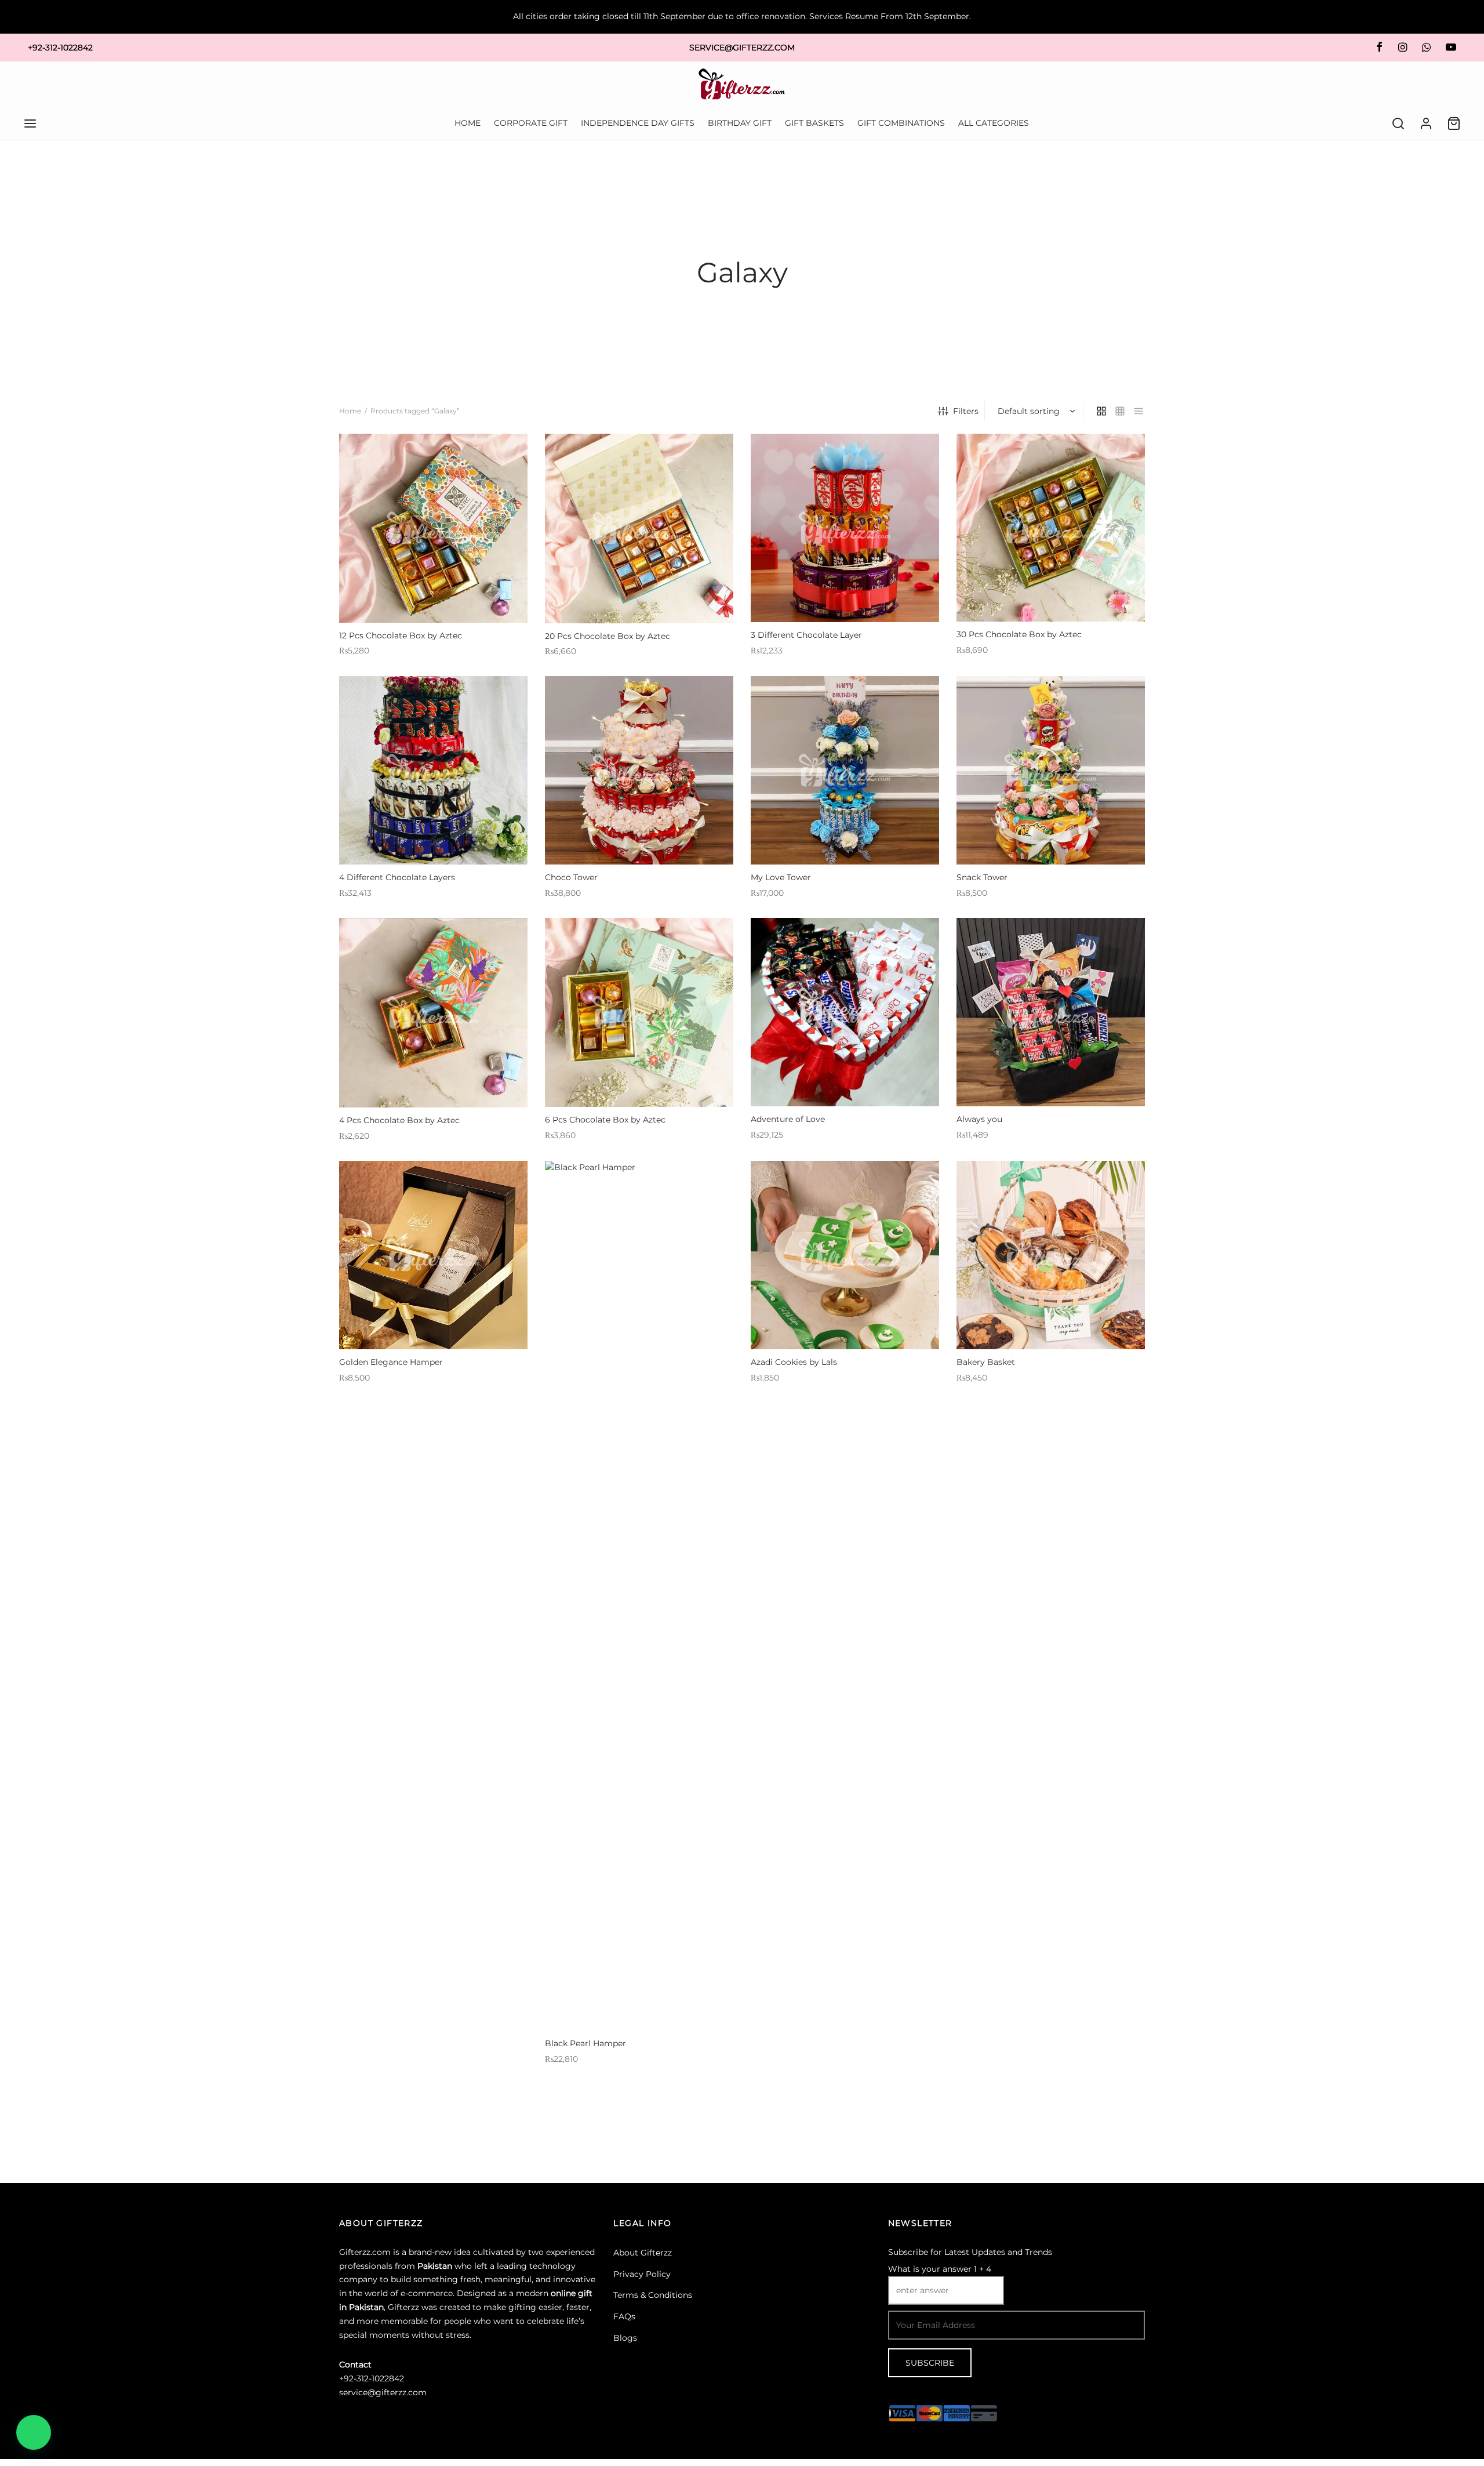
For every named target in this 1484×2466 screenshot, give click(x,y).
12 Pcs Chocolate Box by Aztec (401, 635)
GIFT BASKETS (814, 123)
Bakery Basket (986, 1362)
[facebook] (1379, 48)
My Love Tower (781, 877)
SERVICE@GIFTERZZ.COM (742, 48)
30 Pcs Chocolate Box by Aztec (1019, 634)
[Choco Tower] (639, 770)
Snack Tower (982, 877)
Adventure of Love (788, 1119)
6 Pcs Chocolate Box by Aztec (605, 1120)
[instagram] (1402, 48)
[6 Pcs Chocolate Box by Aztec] (639, 1012)
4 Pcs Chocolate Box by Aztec (399, 1120)
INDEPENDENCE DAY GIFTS (638, 123)
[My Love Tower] (845, 770)
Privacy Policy (642, 2274)
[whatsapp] (1426, 48)
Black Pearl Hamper (585, 2043)
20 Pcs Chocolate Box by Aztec (608, 636)
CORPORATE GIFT (531, 123)
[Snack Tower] (1051, 770)
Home (350, 411)
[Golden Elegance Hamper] (433, 1255)
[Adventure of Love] (845, 1012)
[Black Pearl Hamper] (639, 1596)
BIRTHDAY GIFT (740, 123)
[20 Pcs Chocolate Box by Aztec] (639, 529)
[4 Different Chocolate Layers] (433, 770)
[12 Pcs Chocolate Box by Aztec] (433, 528)
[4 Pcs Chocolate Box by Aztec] (433, 1013)
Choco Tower (571, 877)
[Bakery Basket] (1051, 1255)
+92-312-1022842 (60, 48)
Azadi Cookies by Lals (794, 1362)
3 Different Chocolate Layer (806, 635)
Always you (979, 1119)
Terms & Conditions (653, 2295)
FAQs (624, 2316)
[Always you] (1051, 1012)
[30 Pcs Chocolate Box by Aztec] (1051, 528)
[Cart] (1454, 124)
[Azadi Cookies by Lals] (845, 1255)
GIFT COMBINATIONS (901, 123)
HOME (468, 123)
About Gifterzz (643, 2253)
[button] (34, 2432)
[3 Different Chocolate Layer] (845, 528)
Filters (966, 411)
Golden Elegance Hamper (391, 1362)
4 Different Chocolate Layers (397, 877)
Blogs (625, 2338)
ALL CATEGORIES (994, 123)
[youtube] (1451, 48)
